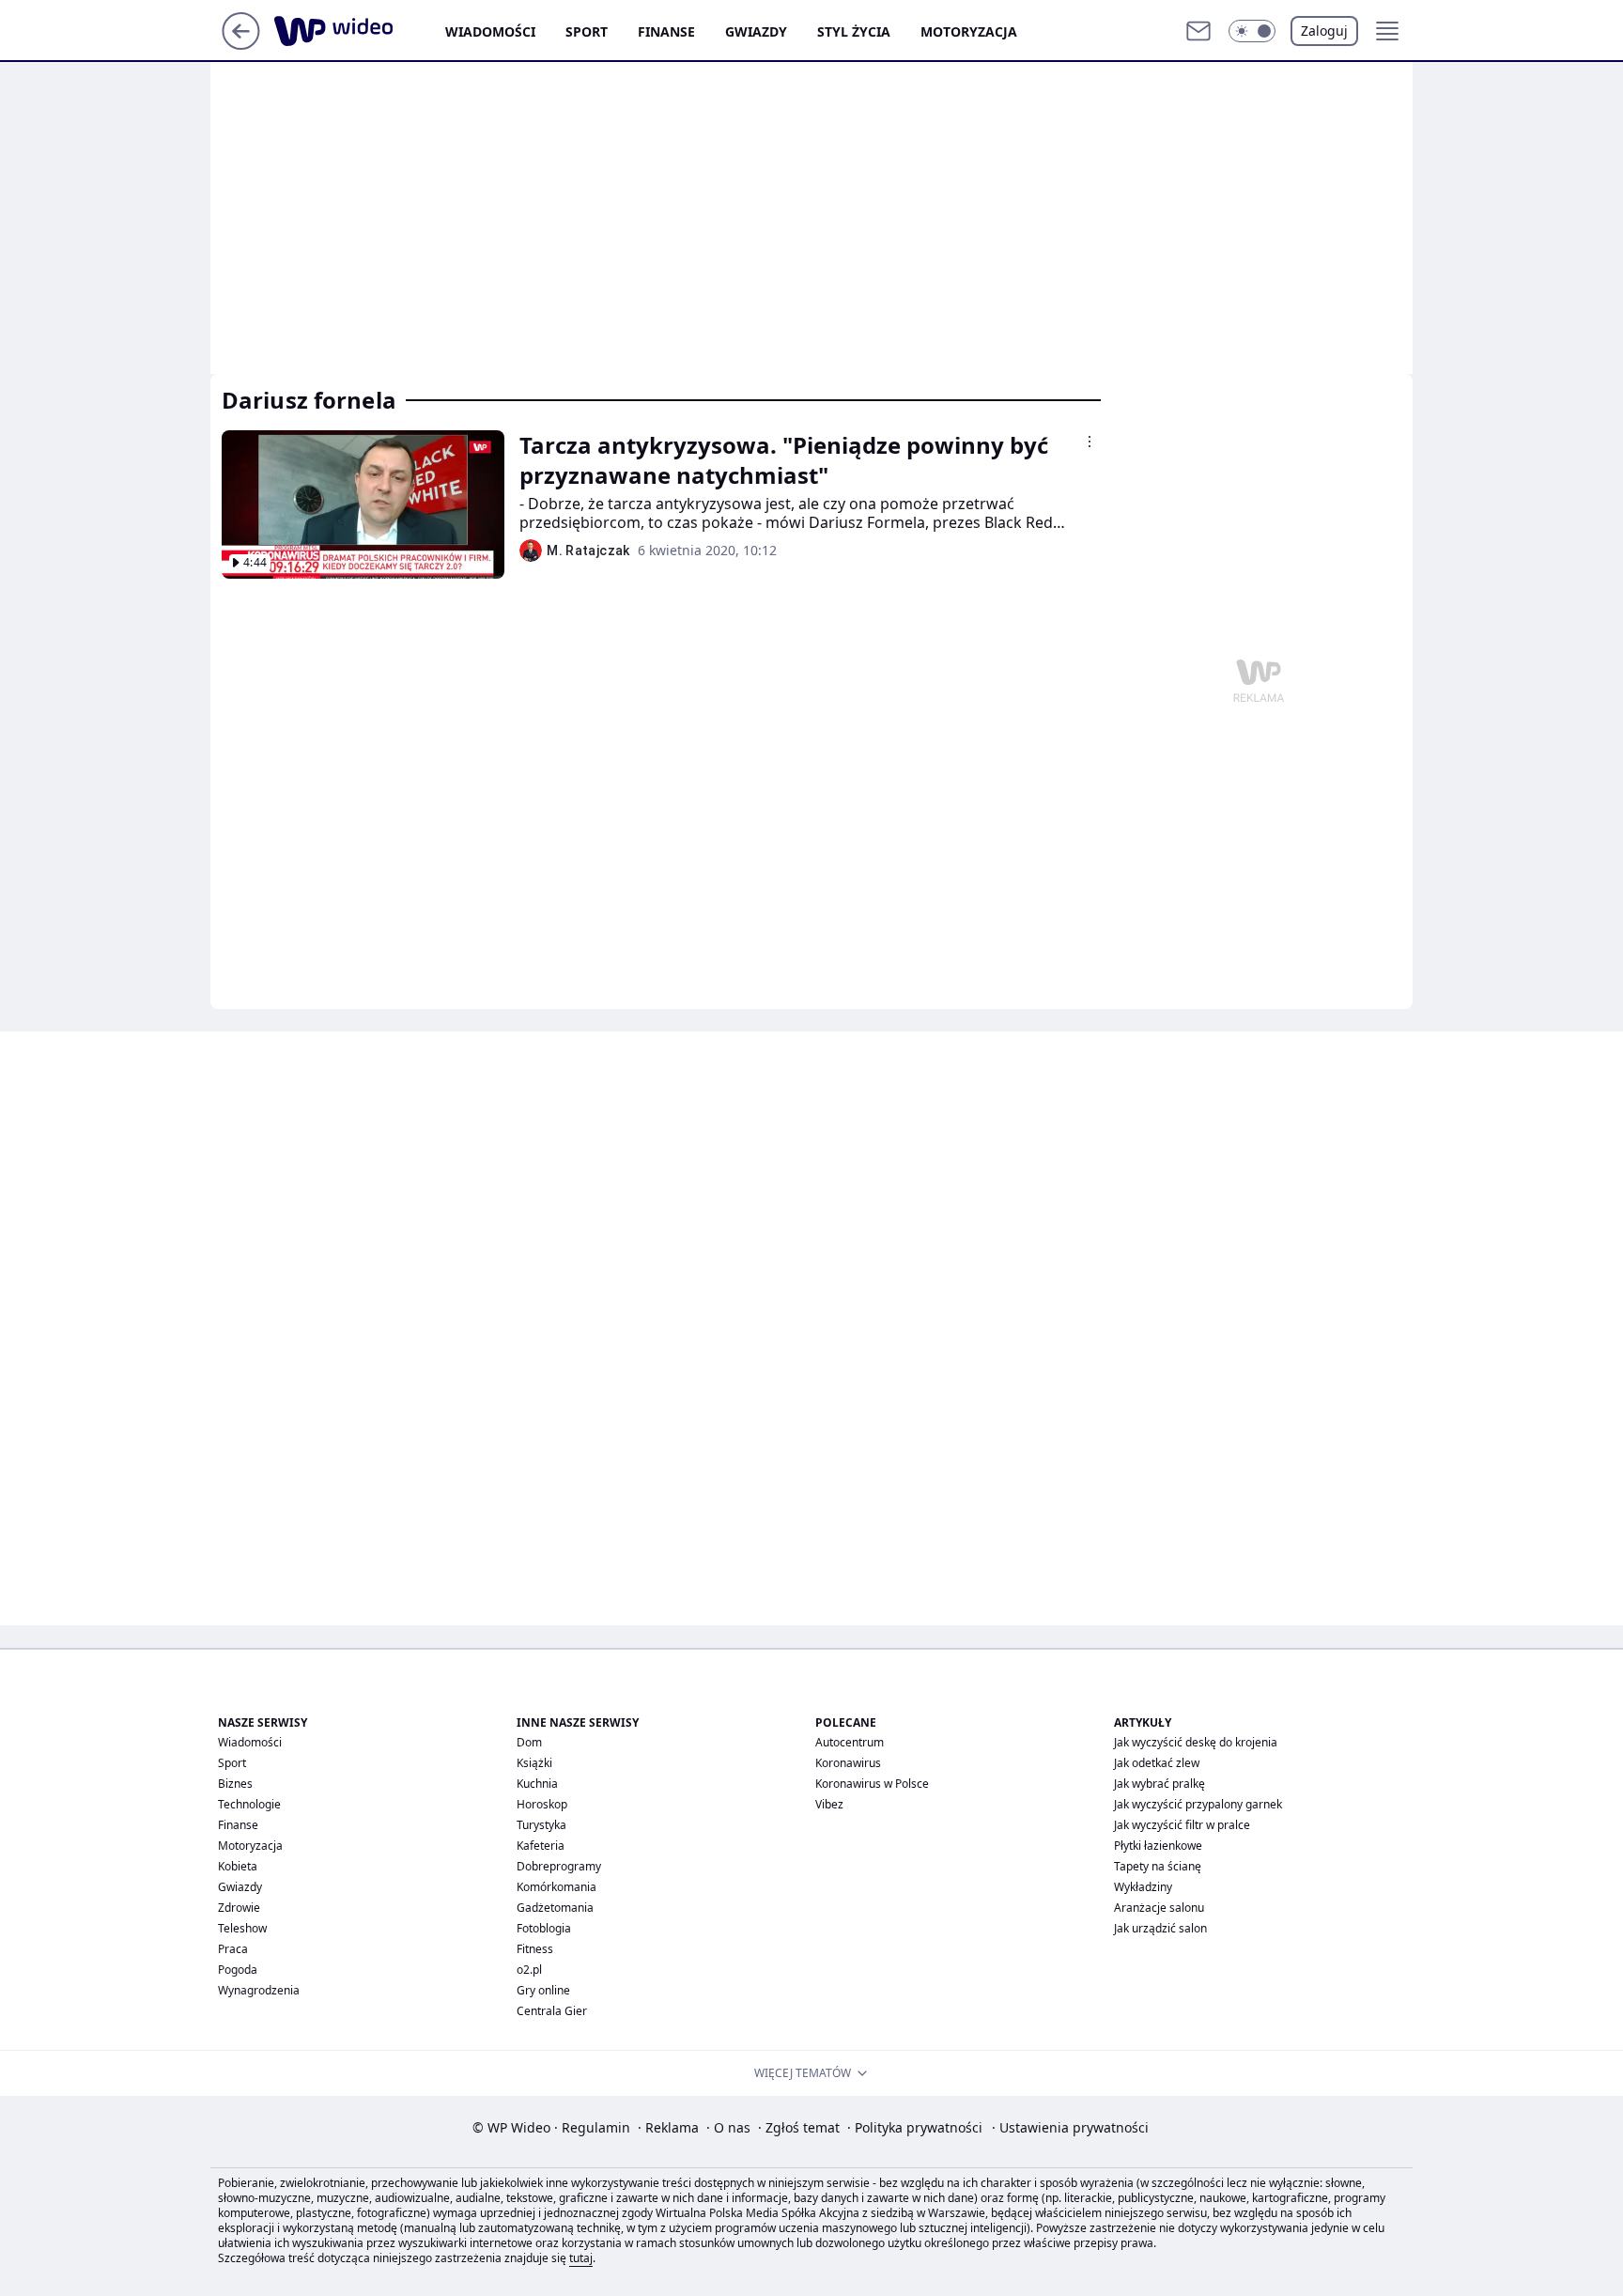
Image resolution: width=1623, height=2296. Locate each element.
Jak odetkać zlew (1157, 1763)
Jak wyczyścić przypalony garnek (1198, 1804)
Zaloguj (1324, 31)
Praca (233, 1949)
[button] (1252, 31)
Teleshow (242, 1928)
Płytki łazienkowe (1158, 1846)
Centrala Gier (552, 2011)
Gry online (543, 1990)
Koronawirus (848, 1763)
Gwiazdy (756, 31)
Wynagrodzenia (259, 1990)
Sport (587, 31)
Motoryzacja (969, 31)
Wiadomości (490, 31)
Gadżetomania (555, 1908)
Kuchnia (537, 1784)
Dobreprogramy (559, 1866)
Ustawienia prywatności (1070, 2127)
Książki (534, 1763)
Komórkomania (556, 1887)
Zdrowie (239, 1908)
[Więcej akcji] (1090, 442)
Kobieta (238, 1866)
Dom (529, 1742)
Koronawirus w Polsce (872, 1784)
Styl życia (854, 31)
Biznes (235, 1784)
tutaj (581, 2258)
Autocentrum (850, 1742)
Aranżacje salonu (1159, 1908)
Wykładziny (1143, 1887)
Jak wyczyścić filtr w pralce (1182, 1825)
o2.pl (529, 1970)
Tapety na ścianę (1158, 1866)
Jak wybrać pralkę (1159, 1784)
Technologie (249, 1804)
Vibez (829, 1804)
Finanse (666, 31)
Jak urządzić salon (1160, 1928)
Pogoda (238, 1970)
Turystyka (541, 1825)
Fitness (535, 1949)
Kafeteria (541, 1846)
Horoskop (542, 1804)
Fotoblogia (544, 1928)
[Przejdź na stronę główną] (241, 44)
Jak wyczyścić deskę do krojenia (1196, 1742)
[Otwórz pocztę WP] (1198, 31)
